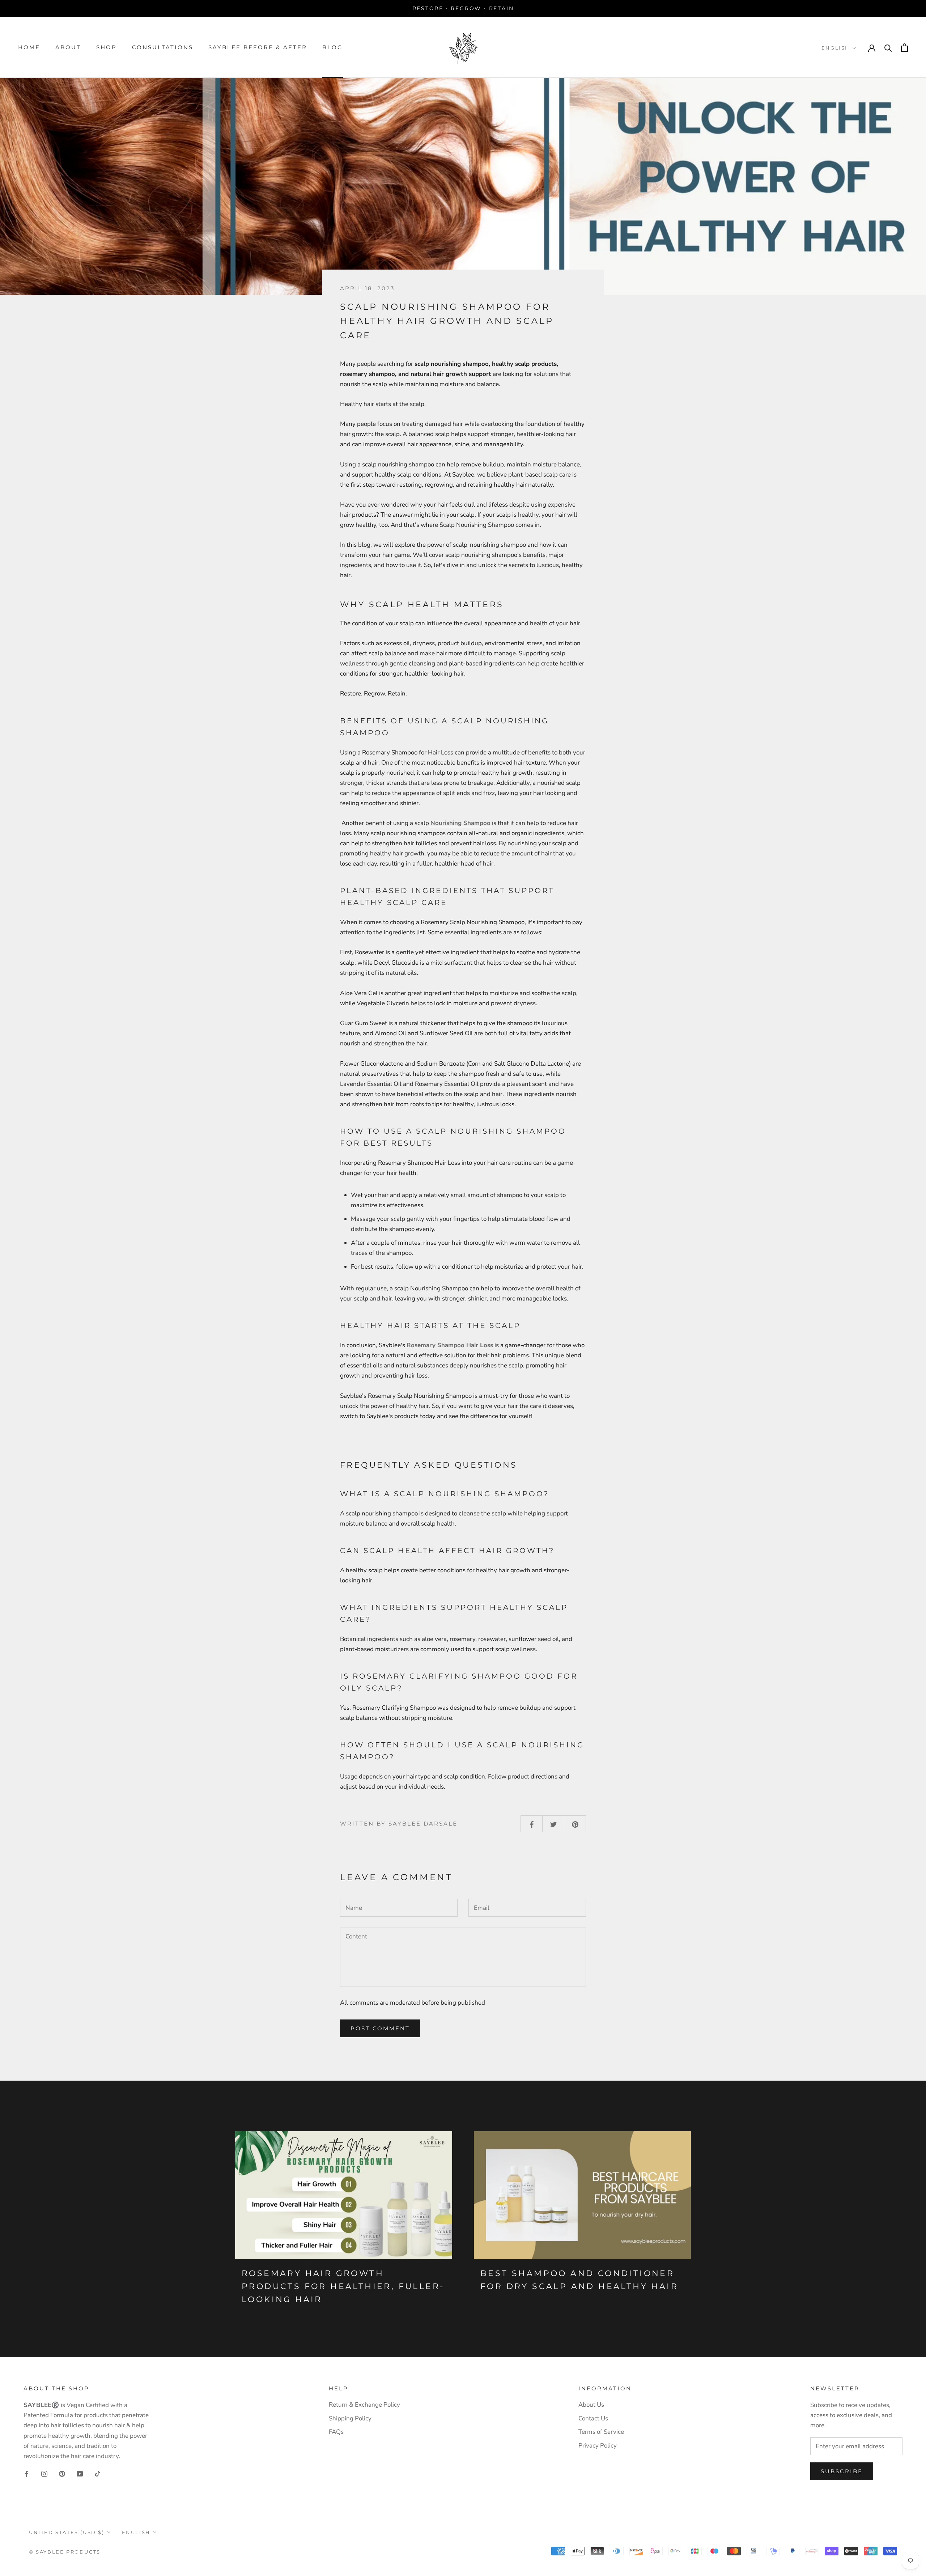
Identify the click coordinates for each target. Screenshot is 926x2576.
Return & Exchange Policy (364, 2405)
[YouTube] (80, 2474)
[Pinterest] (62, 2474)
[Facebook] (27, 2474)
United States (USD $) (67, 2532)
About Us (591, 2405)
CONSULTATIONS (163, 47)
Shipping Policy (350, 2418)
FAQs (336, 2432)
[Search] (888, 48)
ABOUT (68, 47)
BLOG (333, 47)
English (836, 48)
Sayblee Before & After (258, 47)
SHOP (107, 47)
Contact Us (593, 2418)
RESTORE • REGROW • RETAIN (463, 8)
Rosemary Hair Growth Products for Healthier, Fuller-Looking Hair (343, 2287)
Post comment (380, 2028)
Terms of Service (601, 2432)
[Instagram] (44, 2474)
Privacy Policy (598, 2446)
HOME (29, 47)
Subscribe (842, 2471)
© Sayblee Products (65, 2552)
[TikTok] (97, 2474)
